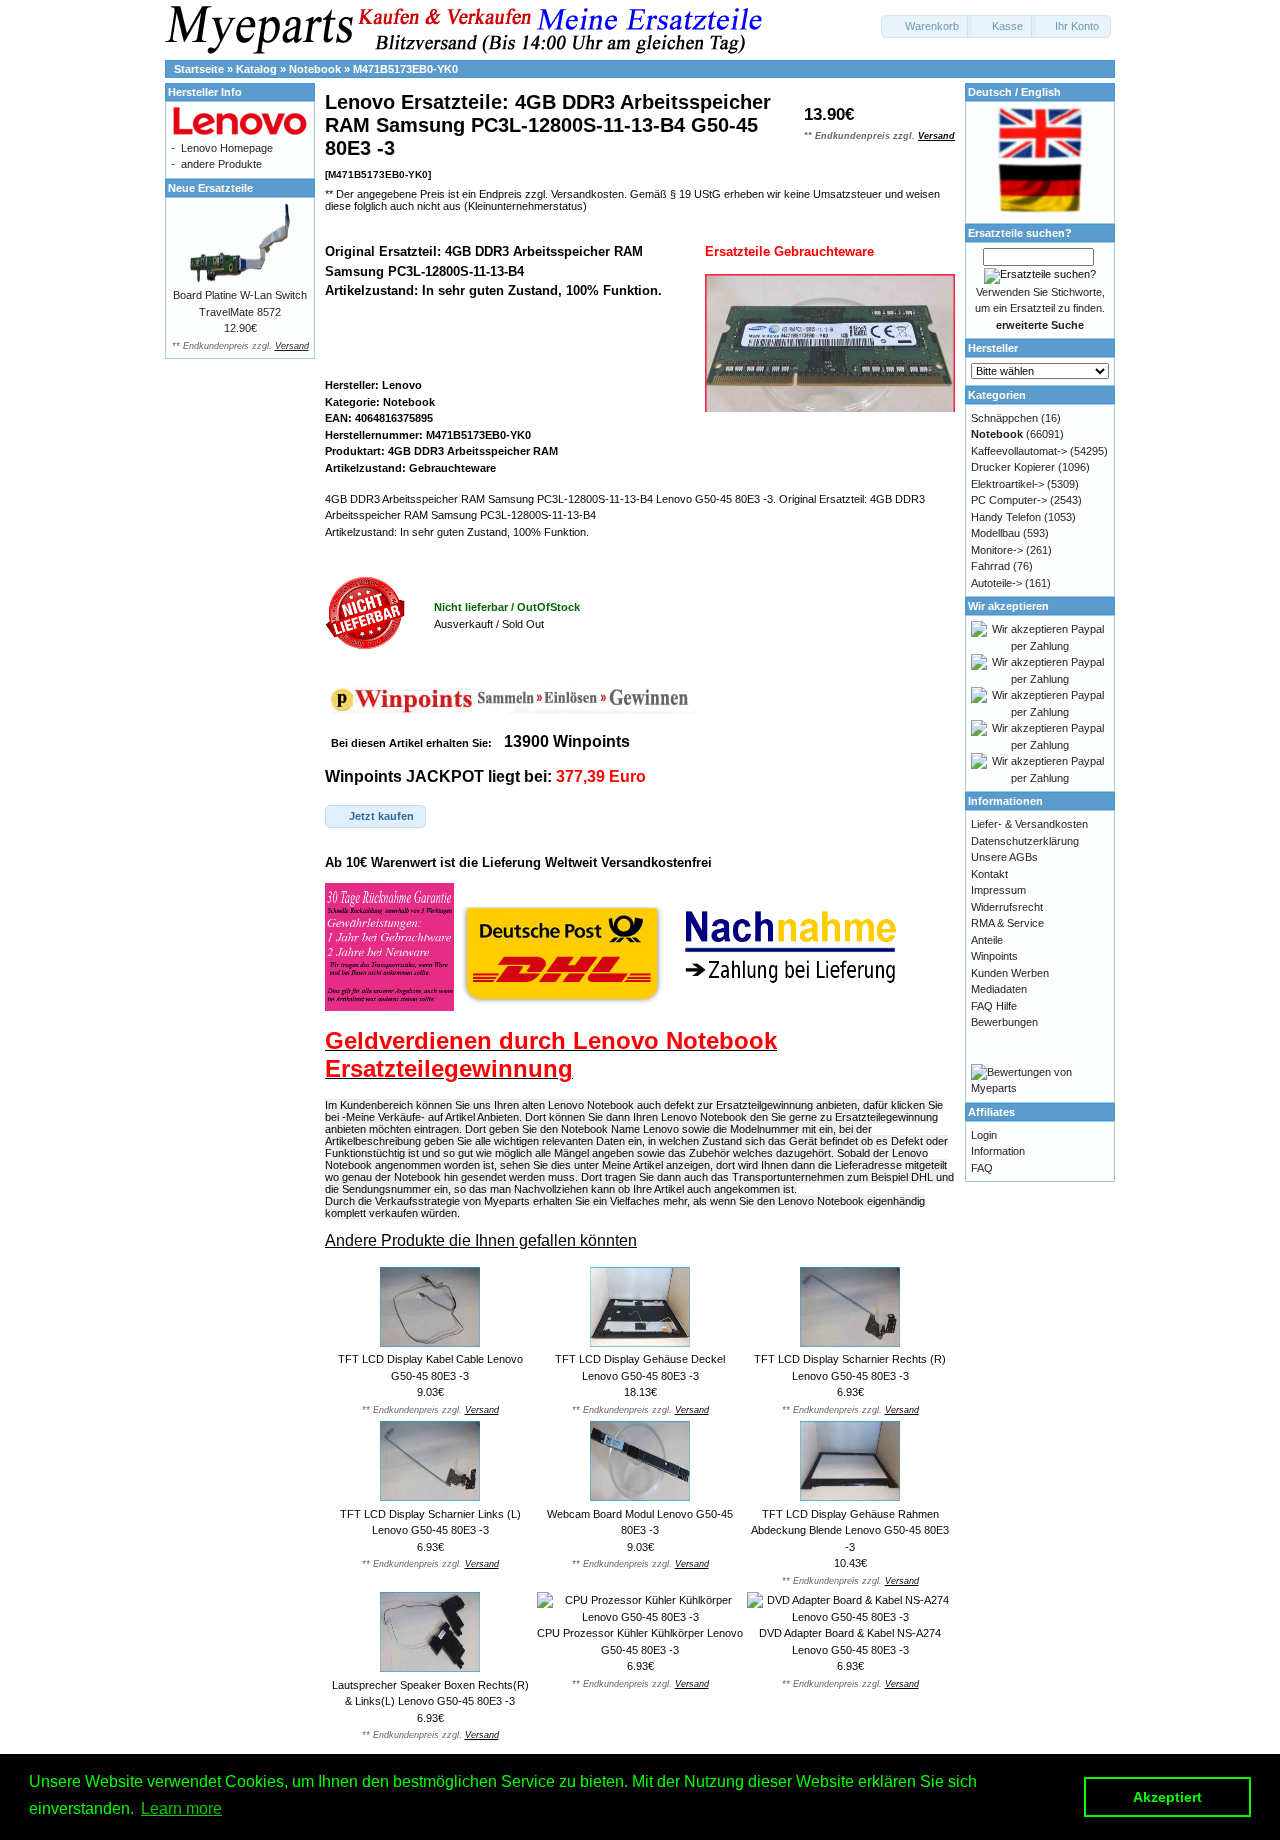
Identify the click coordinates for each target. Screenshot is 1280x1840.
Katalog (256, 69)
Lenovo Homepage (227, 148)
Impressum (998, 890)
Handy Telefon (1006, 517)
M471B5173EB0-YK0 (405, 69)
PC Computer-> (1009, 500)
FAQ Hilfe (994, 1006)
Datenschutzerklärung (1025, 841)
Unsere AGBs (1004, 857)
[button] (926, 26)
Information (998, 1151)
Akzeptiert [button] (1167, 1797)
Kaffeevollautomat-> (1019, 451)
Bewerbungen (1004, 1022)
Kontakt (989, 874)
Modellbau (995, 533)
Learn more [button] (181, 1808)
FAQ (982, 1168)
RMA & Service (1007, 923)
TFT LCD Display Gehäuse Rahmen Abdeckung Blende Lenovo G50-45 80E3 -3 (850, 1530)
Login (984, 1135)
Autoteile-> (996, 583)
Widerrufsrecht (1007, 907)
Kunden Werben (1010, 973)
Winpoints (994, 956)
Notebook (315, 69)
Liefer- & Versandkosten (1029, 824)
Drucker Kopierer (1013, 467)
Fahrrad (990, 566)
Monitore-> (997, 550)
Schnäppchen (1004, 418)
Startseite (199, 69)
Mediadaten (999, 989)
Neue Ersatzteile (210, 188)
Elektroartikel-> (1007, 484)
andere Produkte (221, 164)
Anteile (987, 940)
